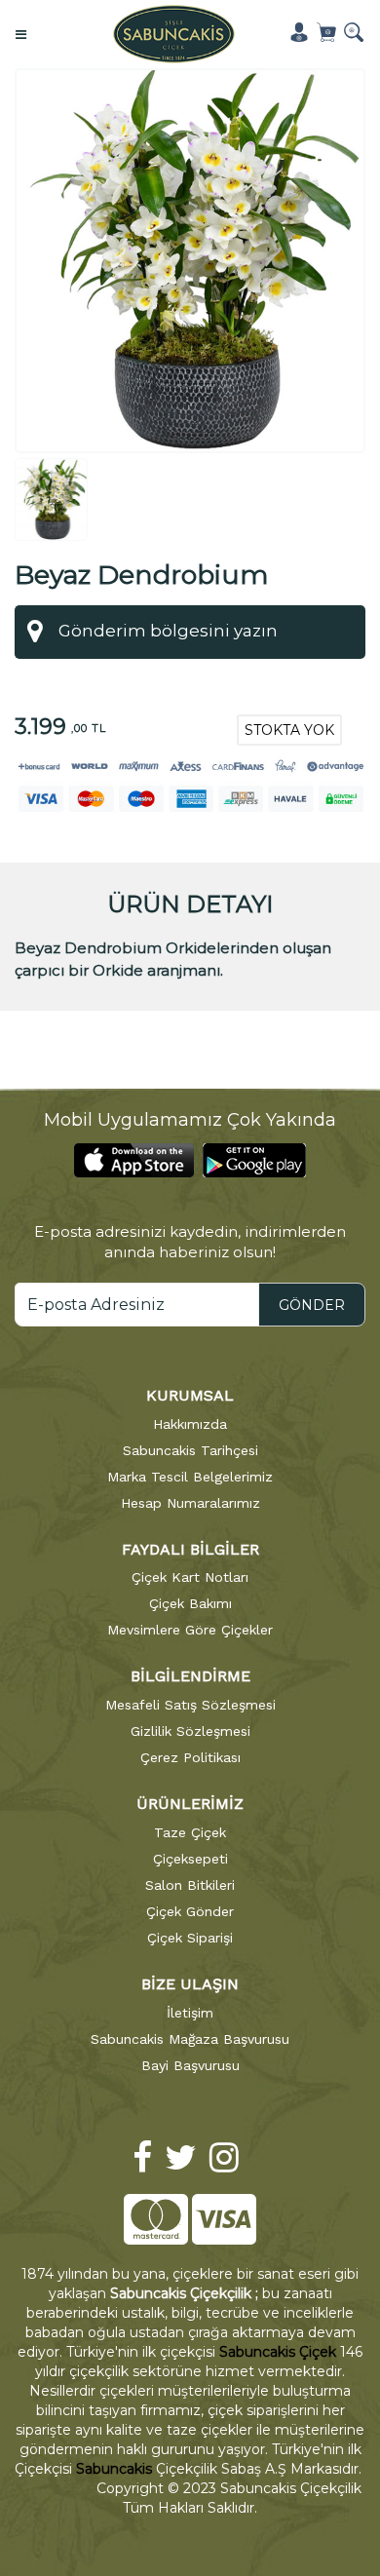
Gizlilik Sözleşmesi (190, 1731)
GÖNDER (312, 1305)
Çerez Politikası (190, 1757)
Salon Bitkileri (190, 1885)
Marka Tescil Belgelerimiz (190, 1477)
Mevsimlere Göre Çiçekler (190, 1630)
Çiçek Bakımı (190, 1603)
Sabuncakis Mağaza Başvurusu (190, 2039)
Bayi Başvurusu (190, 2065)
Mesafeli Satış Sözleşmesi (190, 1705)
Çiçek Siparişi (190, 1938)
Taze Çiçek (190, 1832)
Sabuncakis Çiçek (278, 2352)
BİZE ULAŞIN (190, 1984)
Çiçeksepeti (190, 1859)
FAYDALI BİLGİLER (190, 1549)
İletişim (190, 2013)
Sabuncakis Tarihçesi (190, 1450)
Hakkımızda (190, 1424)
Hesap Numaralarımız (190, 1503)
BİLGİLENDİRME (190, 1676)
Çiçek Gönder (190, 1911)
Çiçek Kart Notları (190, 1577)
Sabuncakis (114, 2469)
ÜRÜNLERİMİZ (190, 1804)
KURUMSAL (190, 1395)
